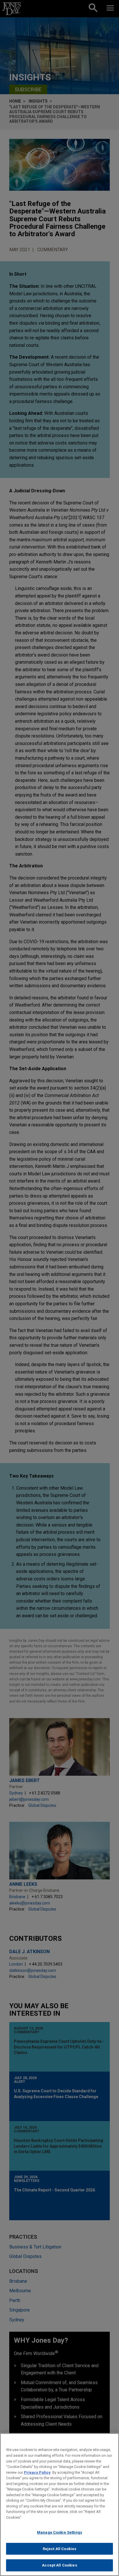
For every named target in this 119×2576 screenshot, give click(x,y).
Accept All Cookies (59, 2565)
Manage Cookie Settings (59, 2532)
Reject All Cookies (59, 2549)
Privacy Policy (37, 2472)
